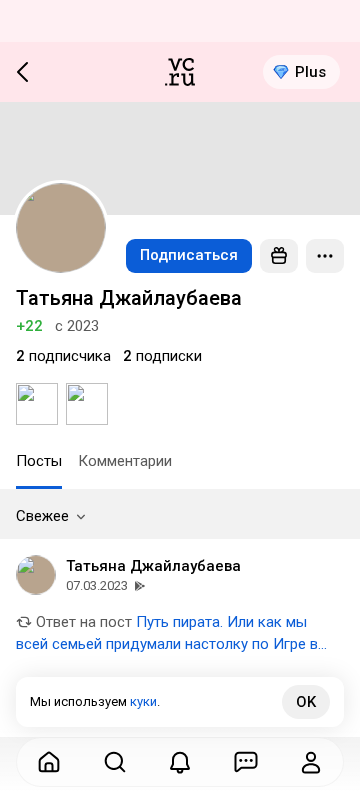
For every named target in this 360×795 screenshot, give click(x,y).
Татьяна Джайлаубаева (153, 566)
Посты (39, 461)
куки (143, 701)
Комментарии (125, 461)
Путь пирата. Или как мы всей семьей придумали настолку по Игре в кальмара (167, 644)
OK (306, 702)
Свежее (42, 516)
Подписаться (189, 255)
